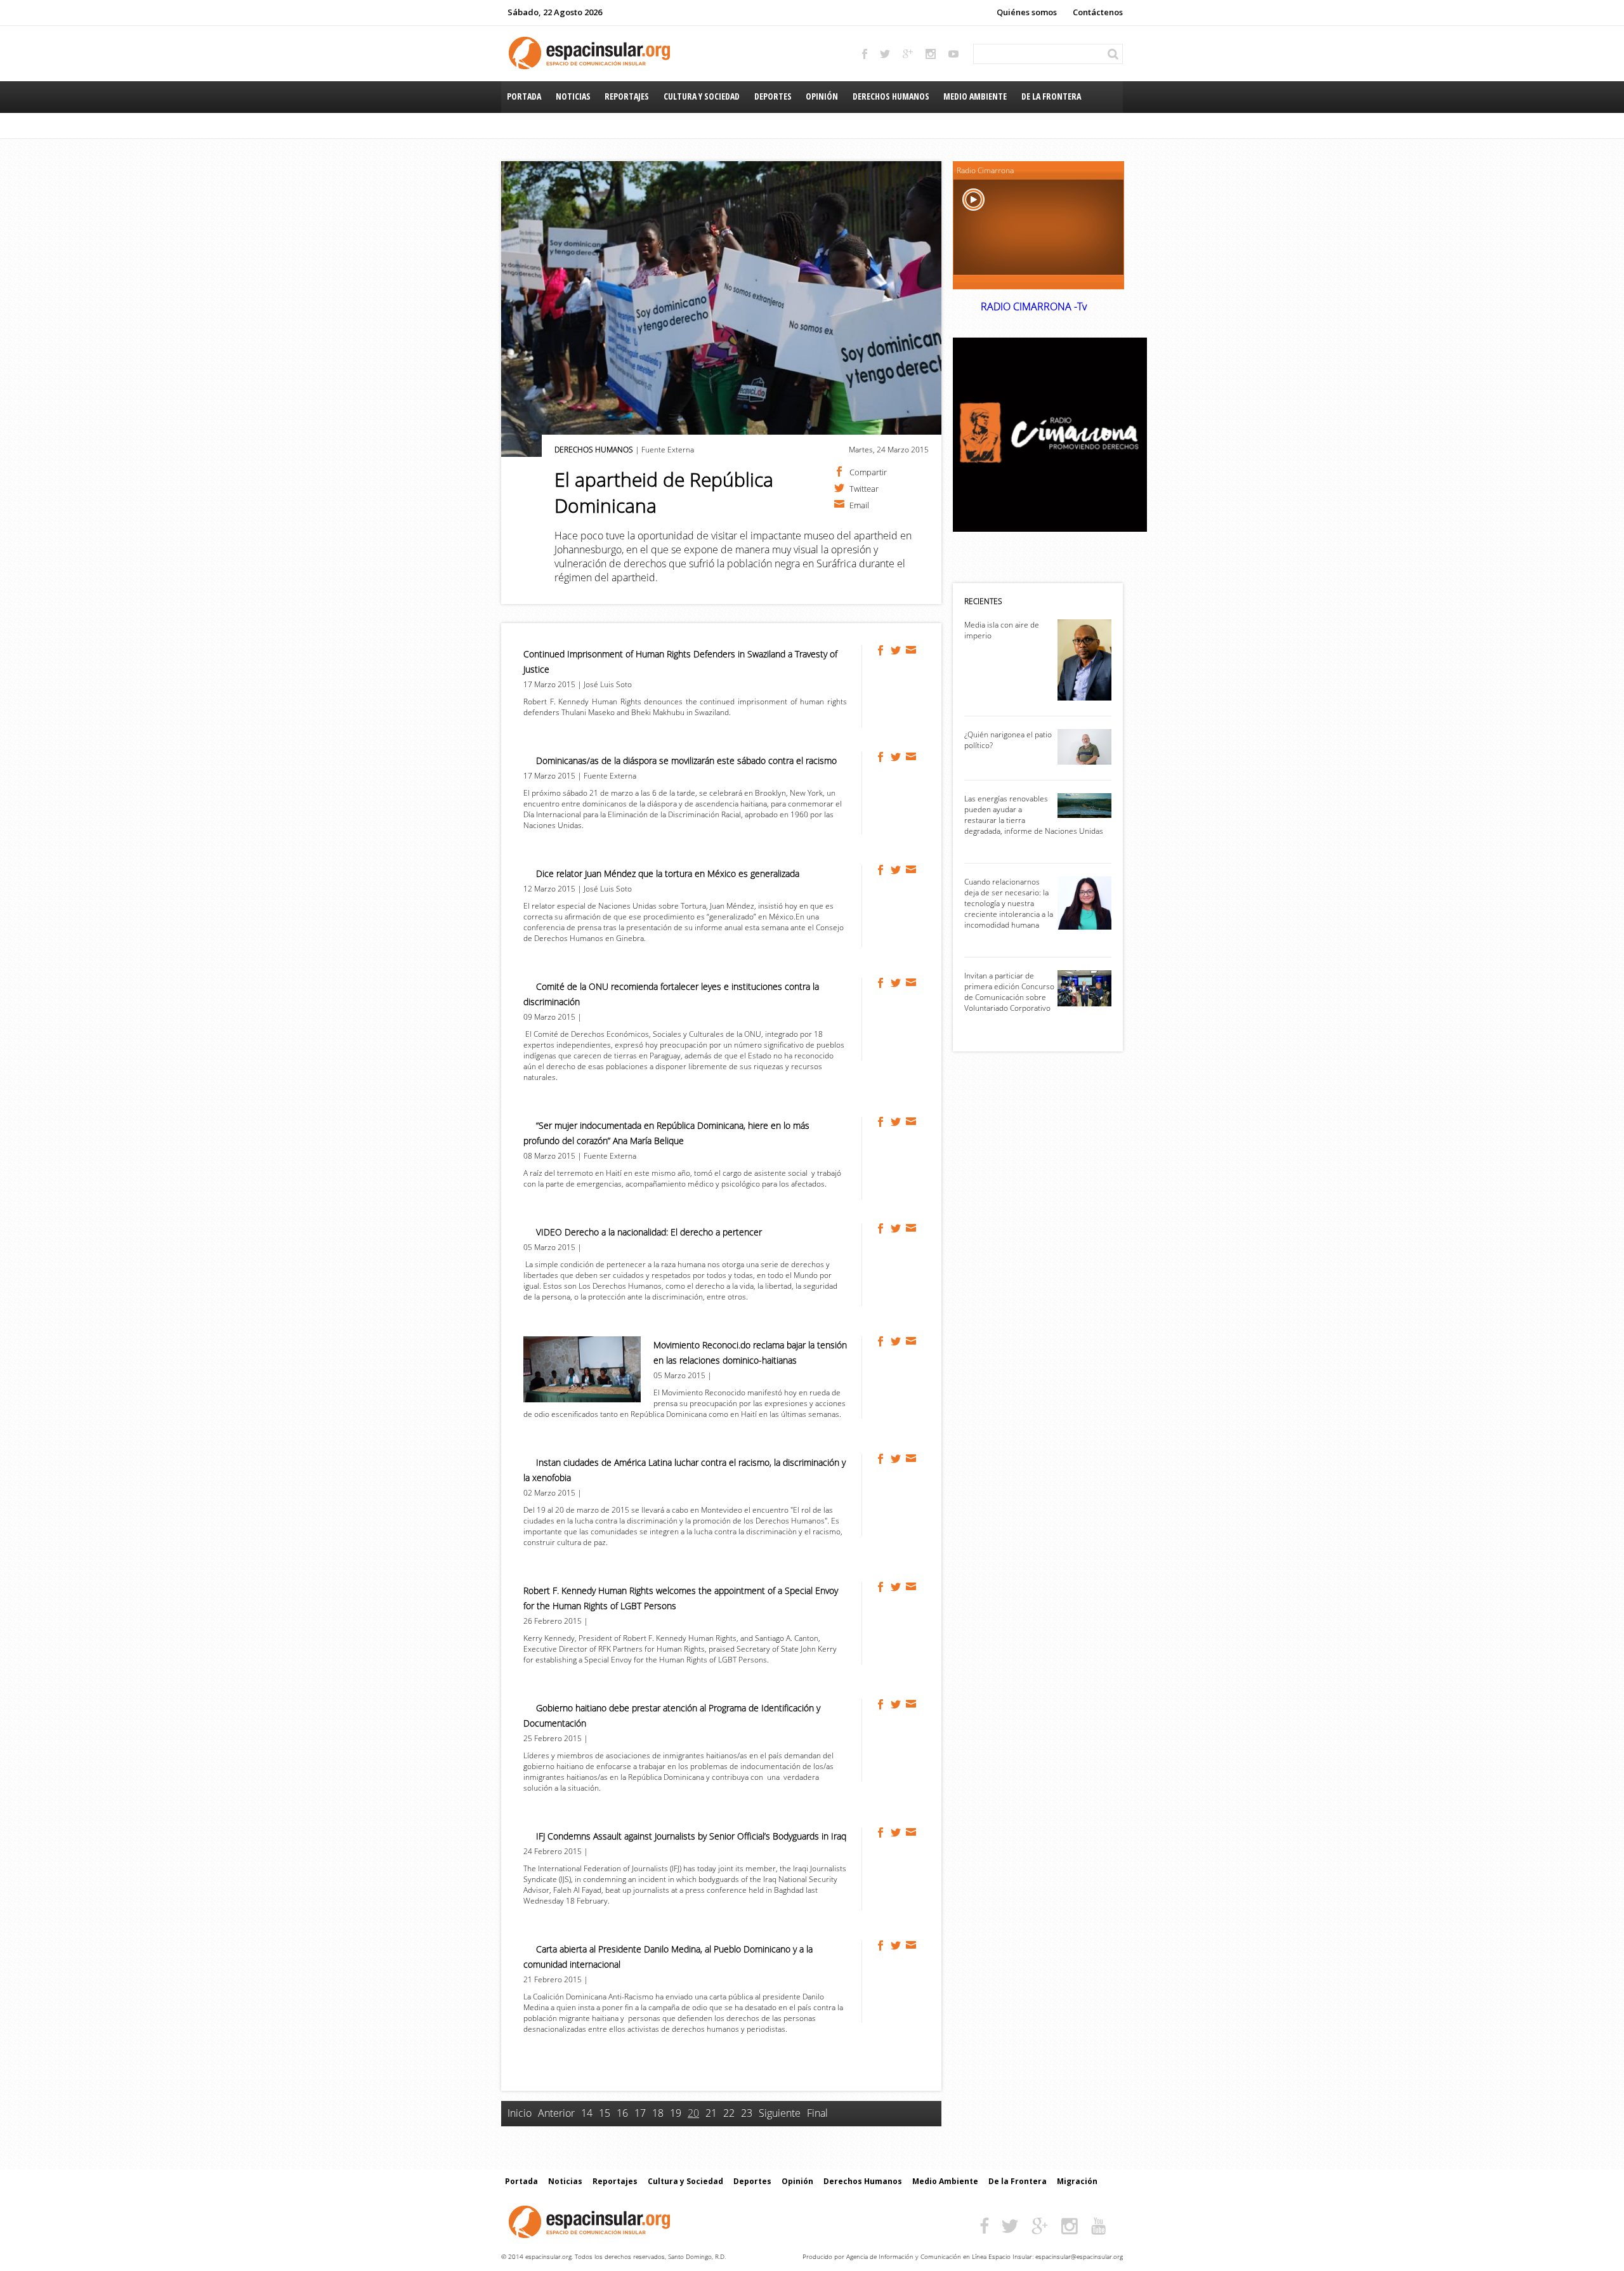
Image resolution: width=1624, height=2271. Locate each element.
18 (658, 2113)
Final (817, 2113)
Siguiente (780, 2113)
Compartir (868, 471)
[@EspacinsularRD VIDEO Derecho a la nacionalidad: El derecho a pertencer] (896, 1228)
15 (605, 2113)
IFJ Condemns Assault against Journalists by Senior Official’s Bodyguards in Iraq (691, 1836)
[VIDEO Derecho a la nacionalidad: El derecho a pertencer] (881, 1228)
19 (676, 2113)
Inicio (520, 2113)
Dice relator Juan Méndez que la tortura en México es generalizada (668, 873)
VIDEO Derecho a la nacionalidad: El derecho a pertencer (649, 1232)
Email (859, 504)
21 (711, 2113)
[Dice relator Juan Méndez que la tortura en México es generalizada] (881, 870)
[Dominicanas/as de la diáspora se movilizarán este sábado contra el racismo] (881, 757)
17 (640, 2113)
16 (622, 2113)
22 (729, 2113)
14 (587, 2113)
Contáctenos (1098, 12)
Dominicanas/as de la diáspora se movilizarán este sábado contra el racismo (686, 760)
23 (747, 2113)
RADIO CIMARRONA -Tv (1034, 306)
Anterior (556, 2113)
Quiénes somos (1027, 12)
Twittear (864, 488)
